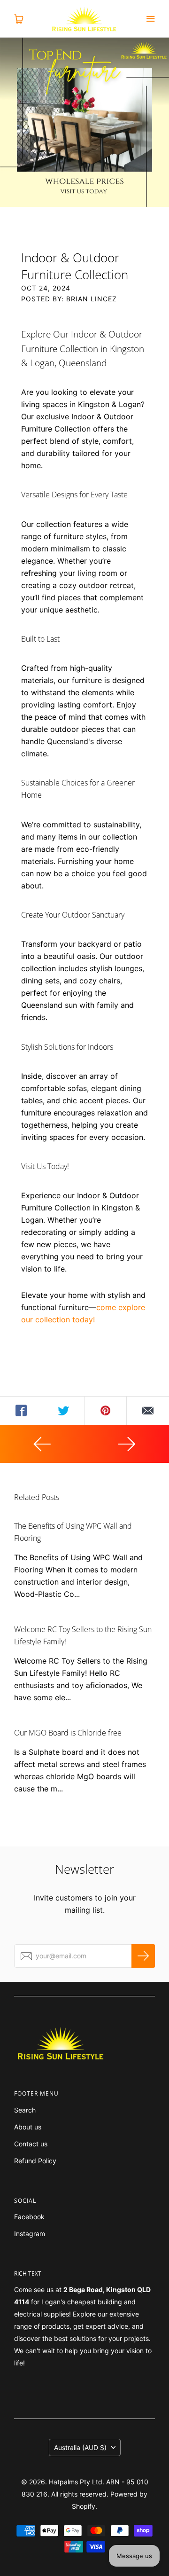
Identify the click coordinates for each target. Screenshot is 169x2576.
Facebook (29, 2217)
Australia (80, 2447)
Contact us (31, 2144)
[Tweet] (63, 1411)
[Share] (21, 1411)
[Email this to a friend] (148, 1411)
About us (28, 2127)
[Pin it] (106, 1411)
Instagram (30, 2234)
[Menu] (150, 19)
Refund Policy (35, 2161)
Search (25, 2110)
